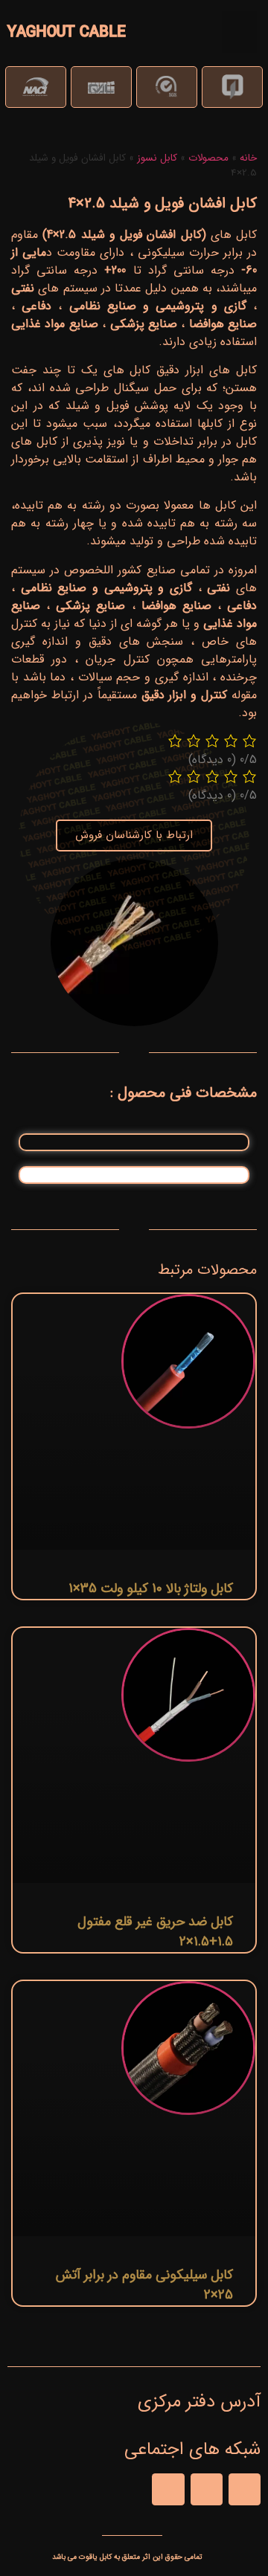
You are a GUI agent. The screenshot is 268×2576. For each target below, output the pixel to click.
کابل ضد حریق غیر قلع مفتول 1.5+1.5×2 (155, 1932)
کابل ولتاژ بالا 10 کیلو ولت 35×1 (151, 1588)
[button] (240, 32)
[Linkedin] (245, 2489)
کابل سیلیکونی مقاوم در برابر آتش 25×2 (144, 2285)
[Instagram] (168, 2489)
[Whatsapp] (207, 2489)
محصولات (208, 158)
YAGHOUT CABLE (67, 32)
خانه (248, 158)
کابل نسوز (157, 158)
